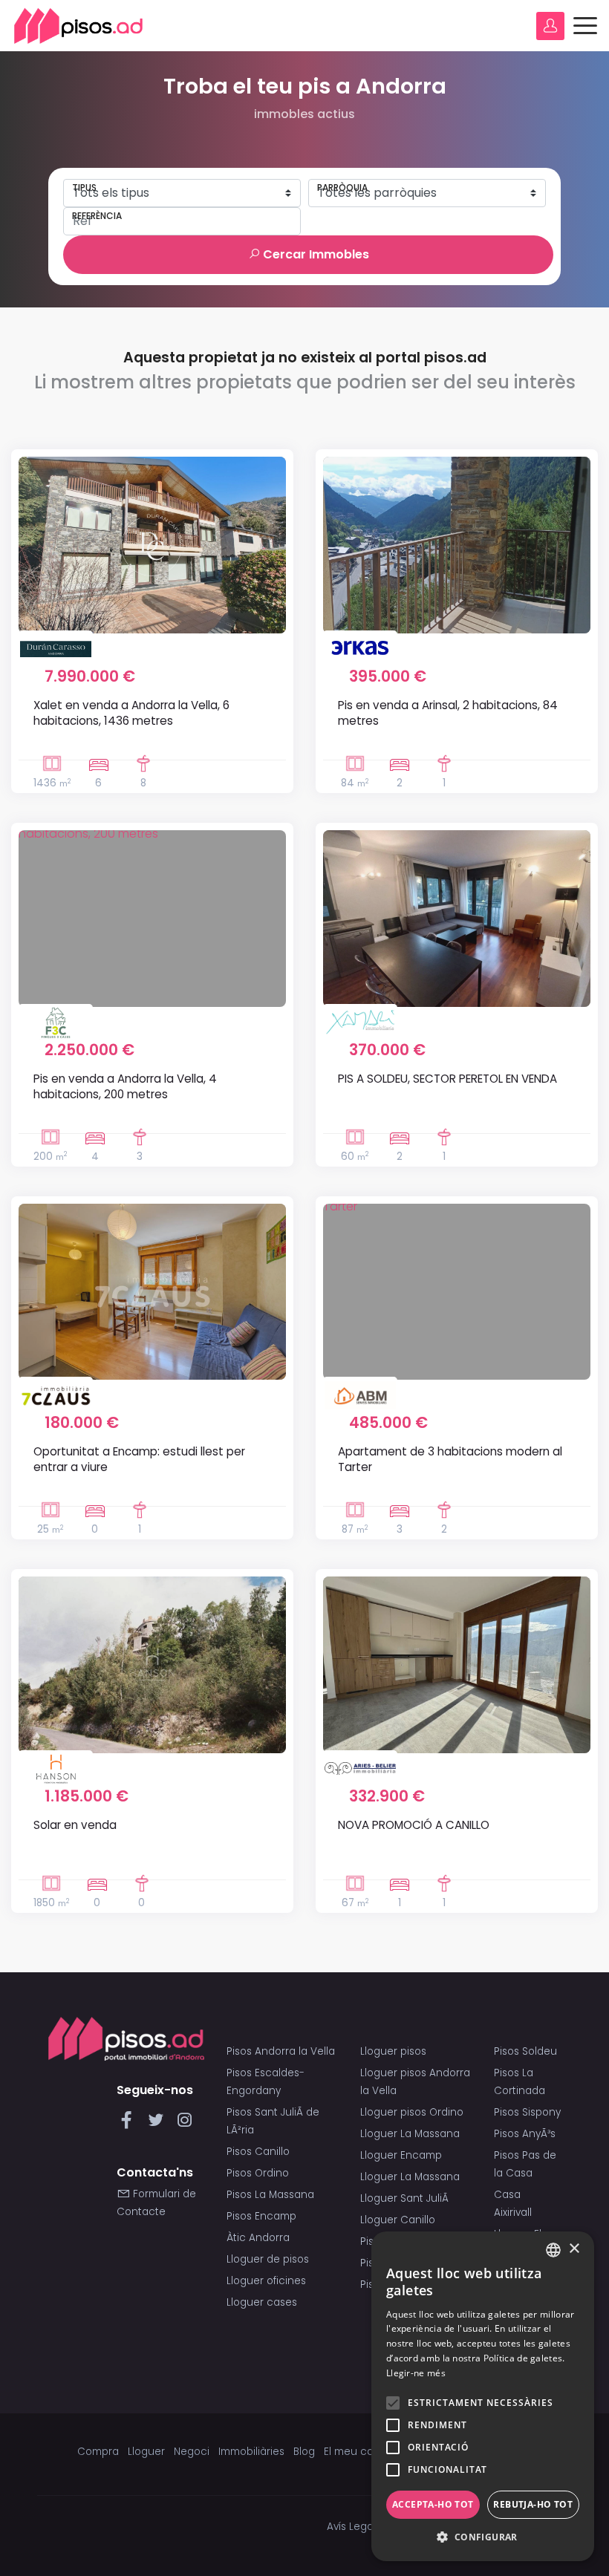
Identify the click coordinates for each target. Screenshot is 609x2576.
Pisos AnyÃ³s (525, 2134)
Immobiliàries (251, 2452)
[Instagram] (185, 2124)
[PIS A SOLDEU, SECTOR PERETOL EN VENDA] (457, 919)
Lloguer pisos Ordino (412, 2112)
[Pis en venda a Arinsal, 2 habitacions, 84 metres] (457, 545)
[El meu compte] (550, 26)
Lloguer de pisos (268, 2259)
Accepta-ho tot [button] (433, 2504)
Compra (98, 2452)
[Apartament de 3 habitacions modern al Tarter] (457, 1292)
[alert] (483, 2396)
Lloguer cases (262, 2302)
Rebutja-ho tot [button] (533, 2504)
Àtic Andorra (258, 2238)
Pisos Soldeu (525, 2051)
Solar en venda (75, 1825)
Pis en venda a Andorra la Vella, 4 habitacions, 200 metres (125, 1086)
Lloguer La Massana (410, 2134)
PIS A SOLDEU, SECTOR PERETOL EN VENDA (447, 1079)
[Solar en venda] (152, 1665)
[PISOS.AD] (79, 26)
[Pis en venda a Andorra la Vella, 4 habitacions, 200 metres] (152, 919)
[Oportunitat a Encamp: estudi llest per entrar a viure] (152, 1292)
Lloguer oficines (266, 2281)
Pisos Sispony (527, 2112)
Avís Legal (351, 2527)
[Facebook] (130, 2124)
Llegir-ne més (416, 2373)
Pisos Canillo (258, 2152)
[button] (483, 2537)
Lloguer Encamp (401, 2155)
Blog (304, 2452)
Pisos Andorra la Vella (281, 2051)
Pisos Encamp (261, 2216)
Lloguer (146, 2452)
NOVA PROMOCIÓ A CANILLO (414, 1825)
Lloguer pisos (393, 2051)
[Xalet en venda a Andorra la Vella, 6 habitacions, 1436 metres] (152, 545)
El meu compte (362, 2452)
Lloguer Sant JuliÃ (406, 2198)
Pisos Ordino (258, 2173)
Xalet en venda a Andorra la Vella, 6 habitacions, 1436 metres (131, 713)
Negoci (192, 2452)
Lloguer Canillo (398, 2220)
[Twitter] (159, 2124)
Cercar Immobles (315, 254)
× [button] (574, 2249)
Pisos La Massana (270, 2195)
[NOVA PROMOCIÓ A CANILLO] (457, 1665)
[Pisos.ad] (126, 2038)
